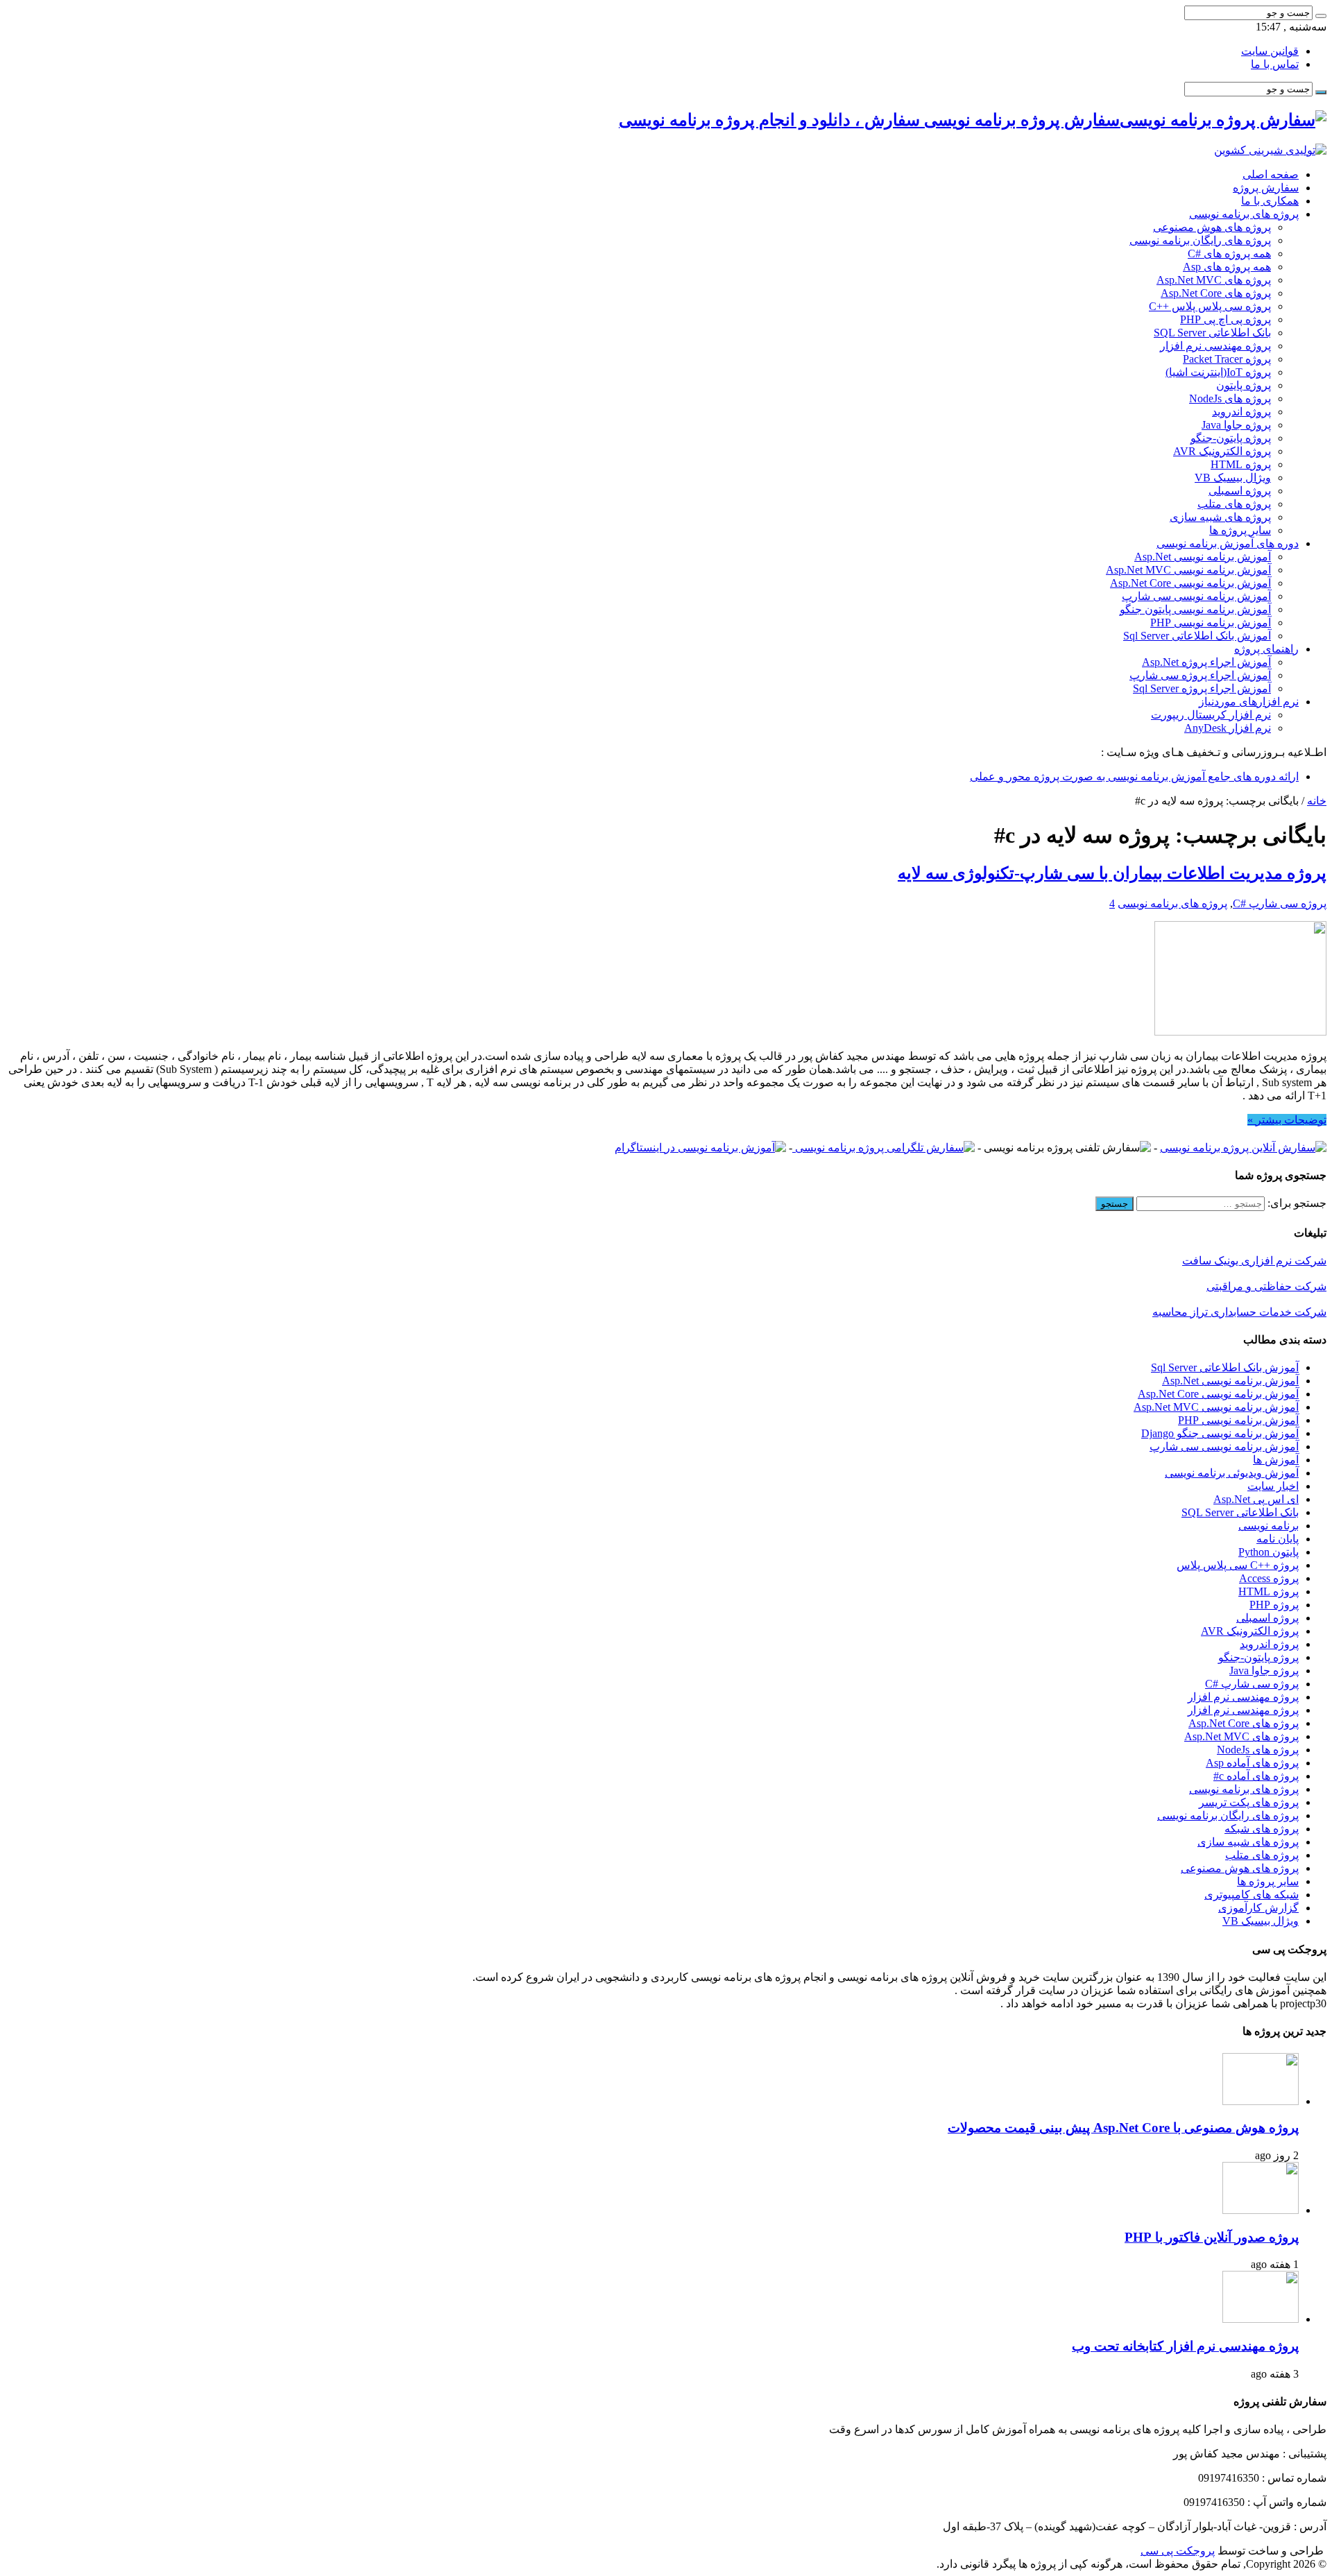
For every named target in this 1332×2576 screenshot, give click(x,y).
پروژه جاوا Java (1236, 425)
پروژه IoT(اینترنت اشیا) (1218, 372)
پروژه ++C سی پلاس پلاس (1238, 1565)
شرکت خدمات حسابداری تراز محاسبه (1239, 1312)
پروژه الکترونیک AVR (1222, 451)
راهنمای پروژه (1266, 649)
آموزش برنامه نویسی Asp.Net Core (1190, 583)
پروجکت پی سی (1178, 2551)
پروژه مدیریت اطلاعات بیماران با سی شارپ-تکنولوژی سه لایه (1112, 873)
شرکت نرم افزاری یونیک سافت (1254, 1261)
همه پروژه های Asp (1227, 267)
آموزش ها (1276, 1460)
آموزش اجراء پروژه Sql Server (1202, 688)
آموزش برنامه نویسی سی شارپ (1196, 596)
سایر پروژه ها (1240, 530)
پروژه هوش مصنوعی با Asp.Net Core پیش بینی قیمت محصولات (1123, 2128)
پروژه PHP (1274, 1605)
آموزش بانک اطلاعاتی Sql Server (1197, 636)
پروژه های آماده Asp (1252, 1763)
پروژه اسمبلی (1240, 491)
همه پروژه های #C (1229, 254)
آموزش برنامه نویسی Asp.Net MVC (1188, 570)
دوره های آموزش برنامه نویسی (1228, 543)
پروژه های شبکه (1262, 1829)
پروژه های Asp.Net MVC (1214, 280)
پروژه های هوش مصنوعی (1212, 227)
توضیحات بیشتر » (1287, 1120)
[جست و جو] (1321, 16)
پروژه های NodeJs (1230, 398)
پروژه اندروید (1241, 412)
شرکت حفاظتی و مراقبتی (1266, 1286)
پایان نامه (1278, 1539)
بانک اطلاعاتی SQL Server (1212, 333)
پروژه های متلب (1234, 504)
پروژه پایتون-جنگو (1231, 438)
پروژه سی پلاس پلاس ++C (1210, 306)
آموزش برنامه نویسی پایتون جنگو (1195, 609)
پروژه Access (1269, 1578)
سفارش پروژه (1266, 188)
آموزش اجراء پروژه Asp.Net (1206, 662)
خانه (1317, 801)
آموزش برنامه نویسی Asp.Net (1203, 557)
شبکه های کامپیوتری (1252, 1895)
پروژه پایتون (1244, 385)
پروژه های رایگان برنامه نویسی (1200, 240)
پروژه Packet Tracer (1227, 359)
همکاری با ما (1270, 201)
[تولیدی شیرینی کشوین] (1270, 150)
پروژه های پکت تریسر (1249, 1802)
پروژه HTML (1241, 464)
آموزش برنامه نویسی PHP (1211, 622)
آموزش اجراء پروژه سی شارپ (1200, 675)
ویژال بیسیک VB (1233, 478)
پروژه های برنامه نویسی (1244, 214)
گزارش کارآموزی (1258, 1908)
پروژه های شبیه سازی (1220, 517)
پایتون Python (1269, 1552)
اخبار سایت (1273, 1486)
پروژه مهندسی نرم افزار (1215, 346)
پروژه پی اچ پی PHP (1226, 319)
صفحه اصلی (1271, 174)
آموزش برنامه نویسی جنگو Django (1220, 1433)
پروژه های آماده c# (1256, 1776)
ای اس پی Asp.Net (1256, 1499)
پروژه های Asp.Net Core (1216, 293)
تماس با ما (1275, 64)
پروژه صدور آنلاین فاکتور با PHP (1212, 2237)
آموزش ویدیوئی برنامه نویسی (1232, 1473)
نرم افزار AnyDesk (1228, 728)
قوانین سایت (1270, 51)
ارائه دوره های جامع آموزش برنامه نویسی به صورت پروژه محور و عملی (1134, 776)
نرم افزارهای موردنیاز (1249, 702)
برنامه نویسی (1269, 1526)
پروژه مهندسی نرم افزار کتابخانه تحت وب (1185, 2346)
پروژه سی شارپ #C (1280, 903)
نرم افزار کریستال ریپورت (1211, 715)
